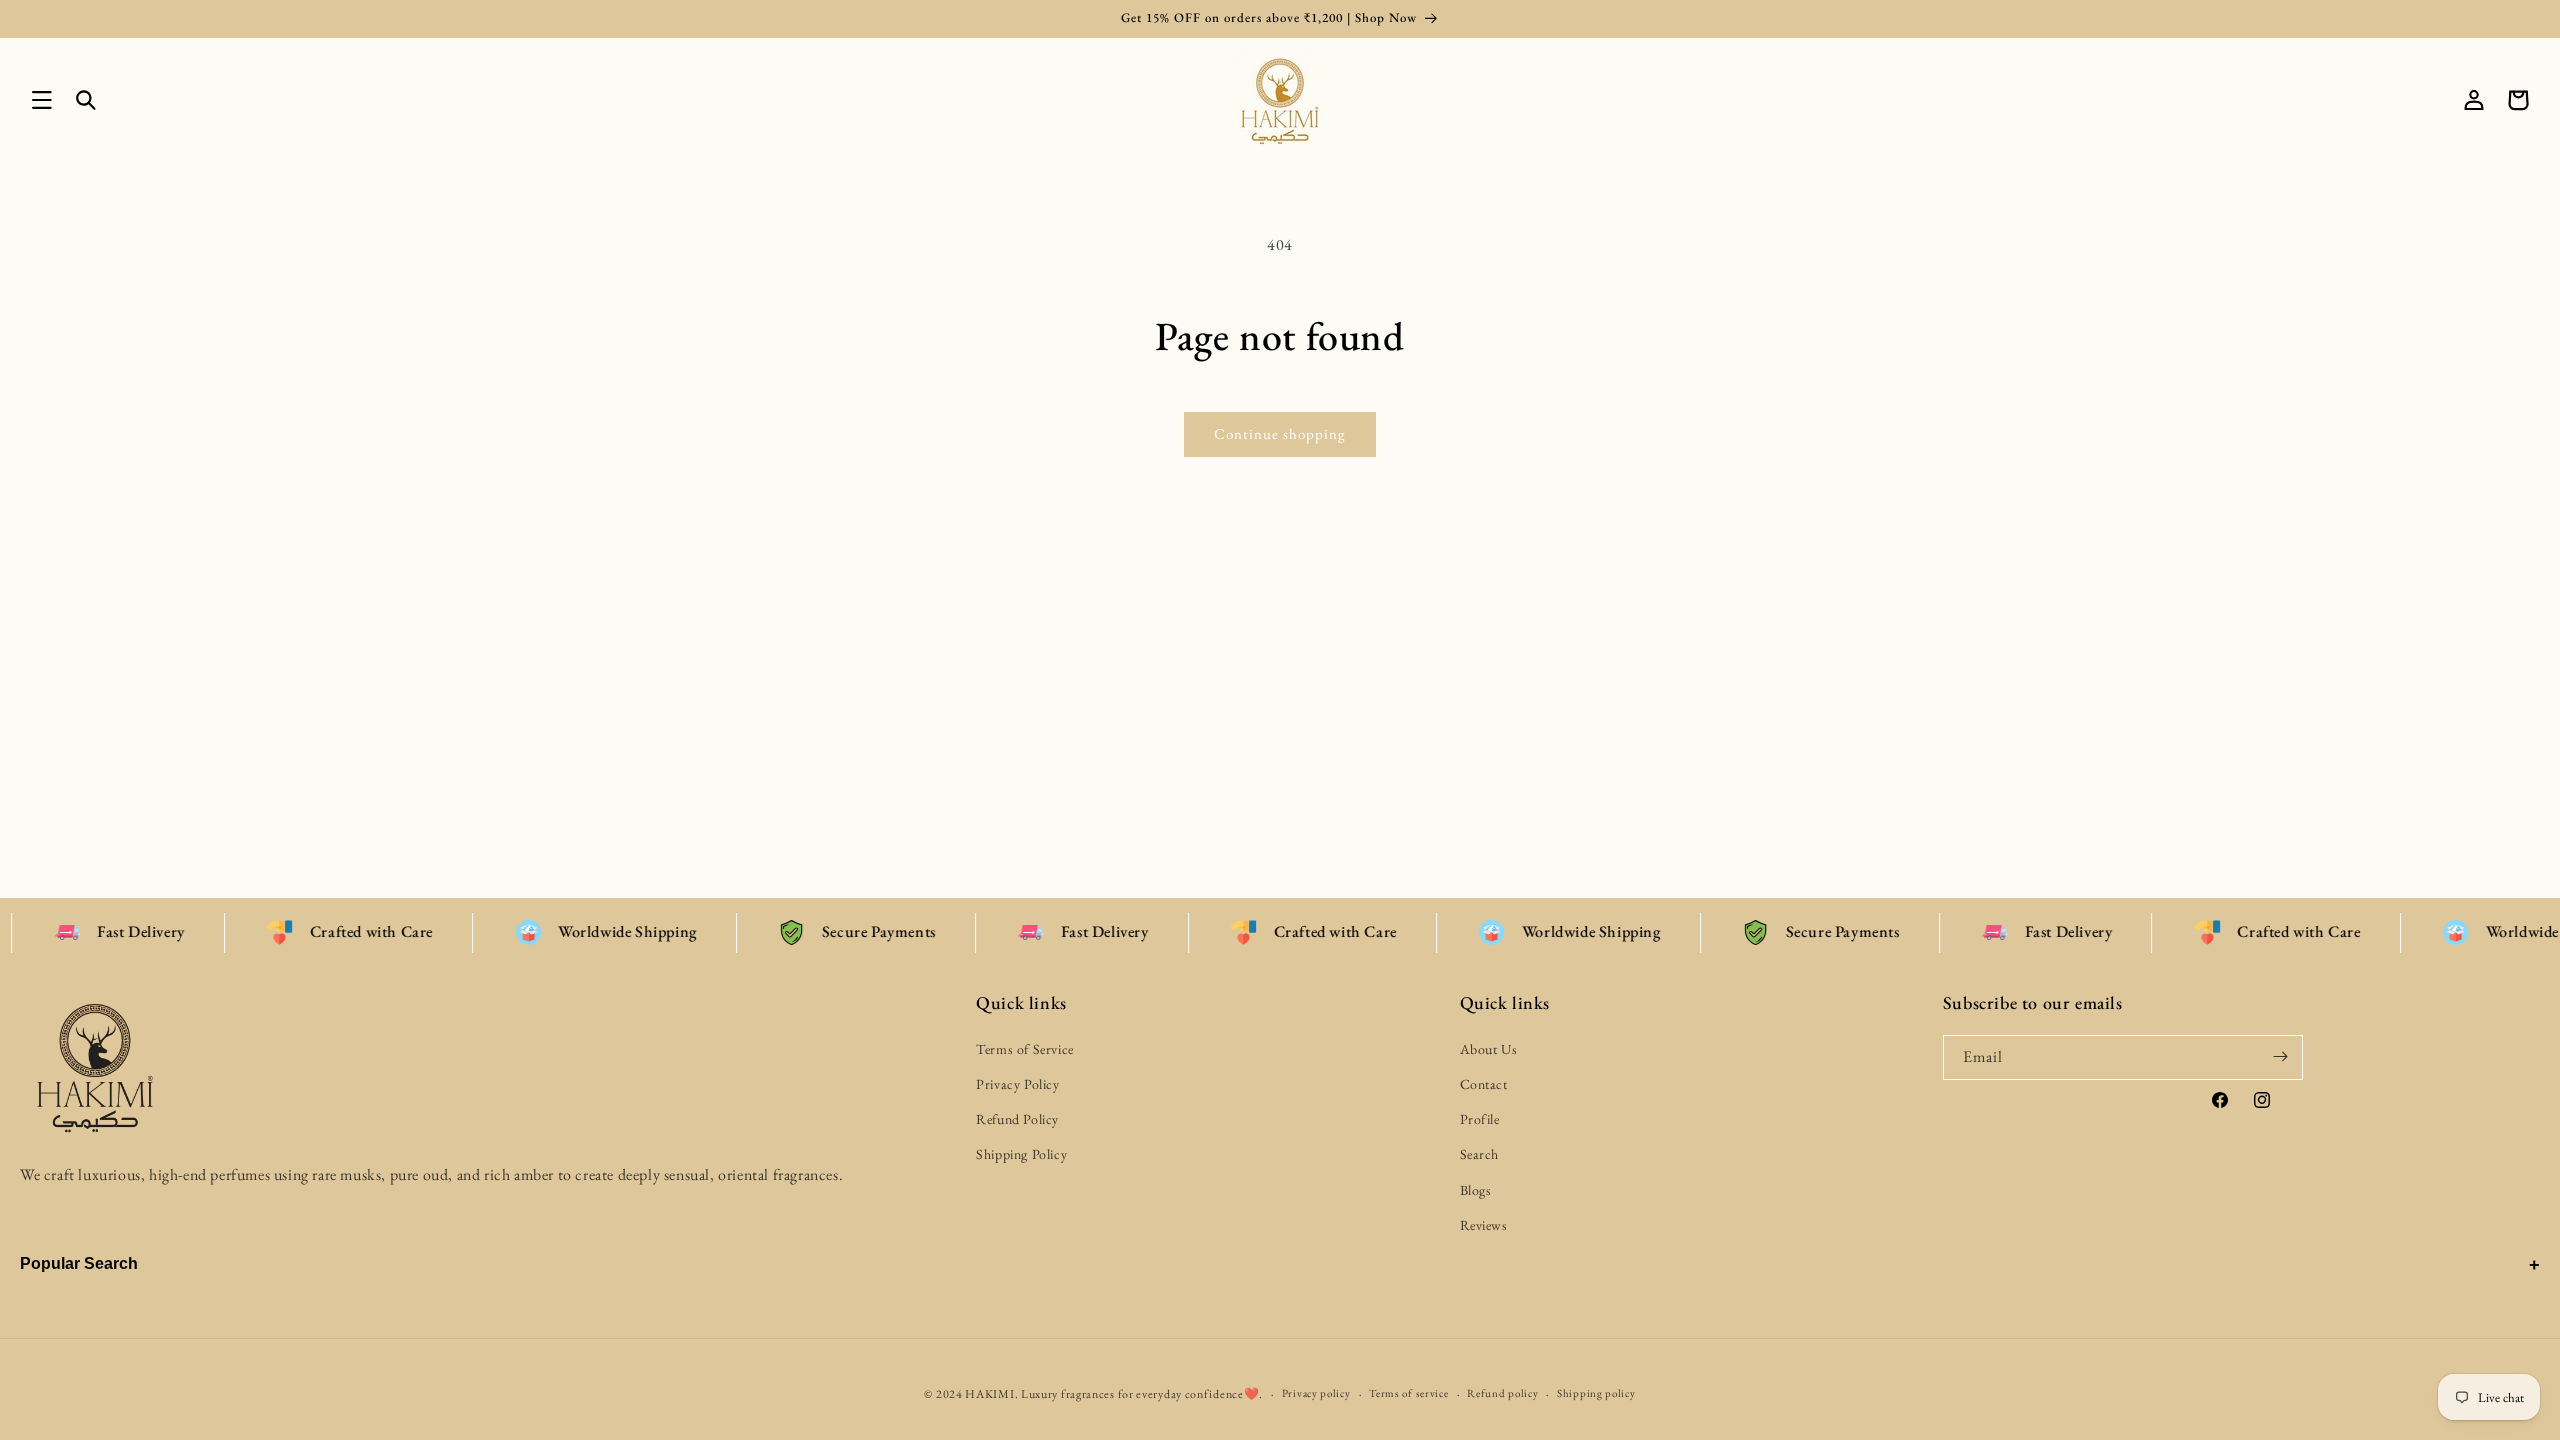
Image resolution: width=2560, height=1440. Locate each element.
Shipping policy (1596, 1393)
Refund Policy (1017, 1119)
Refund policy (1502, 1393)
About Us (1489, 1048)
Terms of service (1408, 1393)
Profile (1480, 1119)
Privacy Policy (1017, 1084)
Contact (1484, 1084)
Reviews (1484, 1224)
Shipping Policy (1021, 1154)
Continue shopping (1280, 433)
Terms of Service (1025, 1048)
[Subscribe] (2281, 1056)
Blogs (1476, 1189)
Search (1480, 1154)
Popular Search (79, 1263)
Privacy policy (1316, 1393)
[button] (42, 100)
